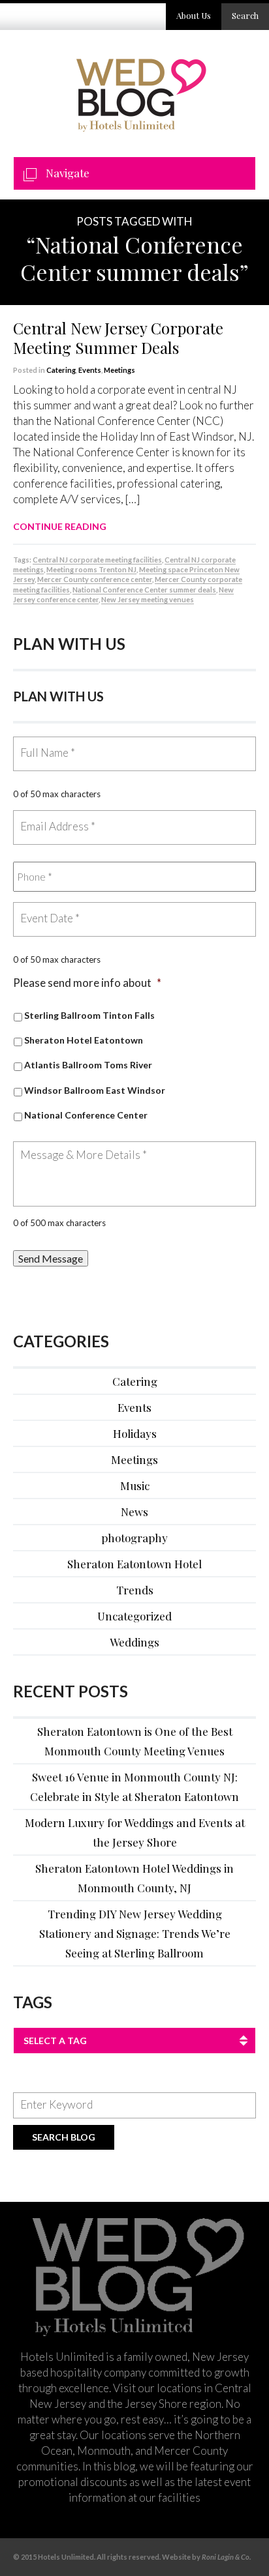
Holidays (135, 1433)
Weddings (134, 1642)
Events (90, 370)
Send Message (51, 1258)
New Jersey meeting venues (148, 599)
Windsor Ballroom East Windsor (95, 1090)
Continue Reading (60, 526)
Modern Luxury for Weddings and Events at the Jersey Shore (135, 1832)
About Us (194, 15)
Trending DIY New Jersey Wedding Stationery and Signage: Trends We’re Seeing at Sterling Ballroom (135, 1933)
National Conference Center (86, 1115)
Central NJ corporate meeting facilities (97, 560)
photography (134, 1538)
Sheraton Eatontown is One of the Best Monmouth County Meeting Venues (135, 1741)
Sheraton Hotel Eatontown (84, 1040)
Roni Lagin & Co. (226, 2557)
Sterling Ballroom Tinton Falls (89, 1015)
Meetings (119, 370)
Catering (61, 370)
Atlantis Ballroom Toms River (88, 1065)
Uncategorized (134, 1616)
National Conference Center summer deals (144, 590)
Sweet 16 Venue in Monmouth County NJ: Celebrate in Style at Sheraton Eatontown (134, 1787)
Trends (135, 1590)
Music (135, 1486)
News (134, 1512)
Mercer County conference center (95, 579)
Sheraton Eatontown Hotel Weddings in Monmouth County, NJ (134, 1878)
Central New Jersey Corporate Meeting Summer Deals (118, 338)
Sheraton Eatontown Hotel (134, 1564)
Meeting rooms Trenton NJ (91, 569)
